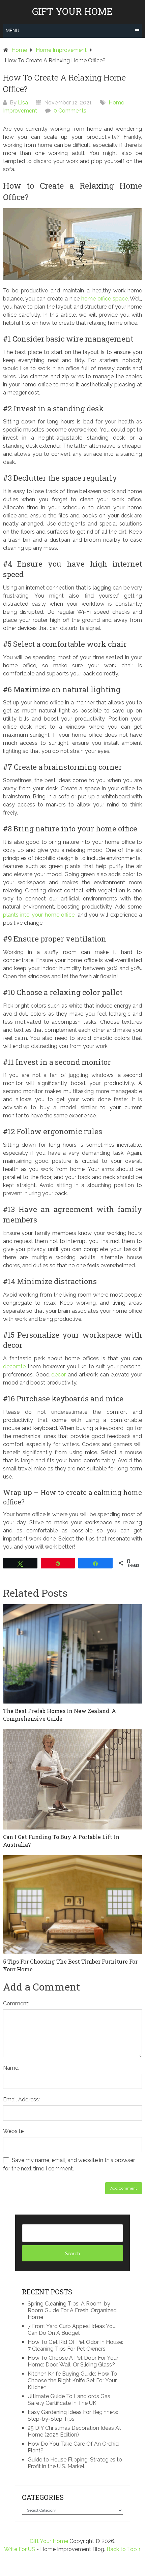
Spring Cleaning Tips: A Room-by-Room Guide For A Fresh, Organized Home (72, 2310)
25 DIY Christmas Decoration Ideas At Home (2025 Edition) (74, 2431)
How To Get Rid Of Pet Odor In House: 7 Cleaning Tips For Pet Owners (75, 2345)
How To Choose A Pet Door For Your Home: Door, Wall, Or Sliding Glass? (73, 2361)
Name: (11, 2068)
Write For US (20, 2549)
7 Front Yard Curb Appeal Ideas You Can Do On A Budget (72, 2330)
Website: (14, 2131)
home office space (105, 299)
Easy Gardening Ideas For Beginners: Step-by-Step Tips (73, 2415)
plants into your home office (39, 915)
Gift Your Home (72, 11)
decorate (14, 1366)
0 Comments (70, 111)
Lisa (23, 103)
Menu (12, 31)
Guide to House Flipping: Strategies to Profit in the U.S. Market (75, 2463)
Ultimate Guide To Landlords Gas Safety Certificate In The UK (69, 2400)
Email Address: (21, 2100)
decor (59, 1375)
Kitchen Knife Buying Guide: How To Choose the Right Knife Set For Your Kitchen (72, 2380)
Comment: (16, 2003)
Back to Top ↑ (124, 2549)
